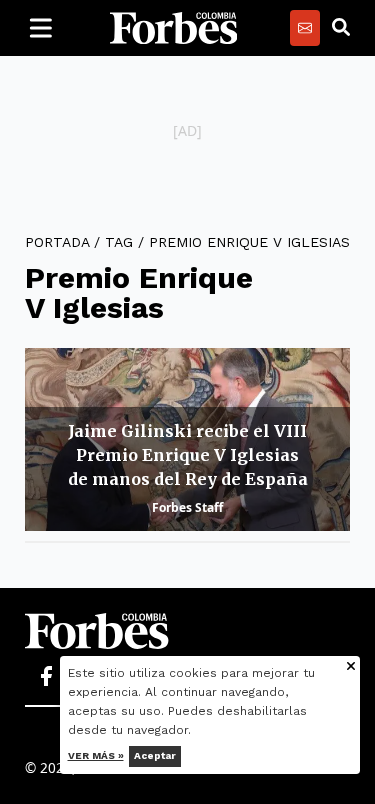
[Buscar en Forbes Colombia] (341, 28)
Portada (57, 242)
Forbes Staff (187, 507)
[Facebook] (46, 677)
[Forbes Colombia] (174, 28)
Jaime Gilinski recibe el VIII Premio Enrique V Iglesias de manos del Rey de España (188, 455)
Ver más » (96, 755)
